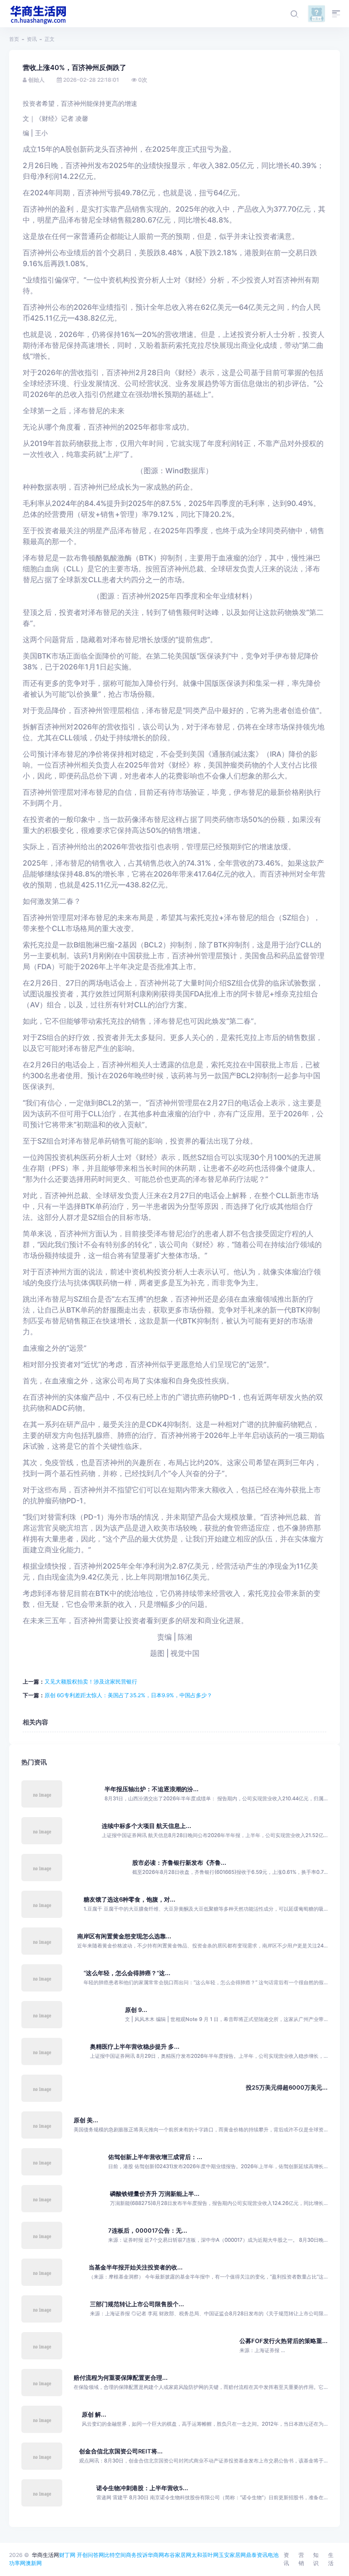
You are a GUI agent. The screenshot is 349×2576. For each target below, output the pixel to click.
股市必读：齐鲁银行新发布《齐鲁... (179, 1863)
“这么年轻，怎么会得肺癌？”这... (127, 1973)
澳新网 (34, 2563)
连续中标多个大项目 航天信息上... (147, 1826)
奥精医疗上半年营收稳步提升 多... (135, 2047)
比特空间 (115, 2555)
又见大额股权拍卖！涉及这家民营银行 (91, 1682)
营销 (301, 2559)
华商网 (156, 2555)
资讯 (32, 39)
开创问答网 (90, 2555)
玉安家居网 (232, 2555)
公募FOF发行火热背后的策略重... (284, 2341)
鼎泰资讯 (257, 2555)
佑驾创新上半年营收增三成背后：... (155, 2157)
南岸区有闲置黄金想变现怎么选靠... (124, 1936)
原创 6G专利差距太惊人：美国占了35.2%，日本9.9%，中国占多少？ (128, 1695)
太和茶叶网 (205, 2555)
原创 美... (86, 2120)
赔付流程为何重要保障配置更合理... (121, 2378)
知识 (316, 2559)
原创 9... (136, 2010)
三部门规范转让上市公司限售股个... (137, 2304)
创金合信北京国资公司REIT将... (121, 2451)
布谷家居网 (178, 2555)
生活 (331, 2559)
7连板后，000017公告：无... (148, 2231)
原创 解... (94, 2415)
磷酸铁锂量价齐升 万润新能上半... (155, 2194)
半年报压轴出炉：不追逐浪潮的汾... (152, 1789)
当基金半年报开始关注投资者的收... (136, 2267)
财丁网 (67, 2555)
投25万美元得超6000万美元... (287, 2088)
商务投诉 (137, 2555)
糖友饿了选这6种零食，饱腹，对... (130, 1900)
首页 (14, 39)
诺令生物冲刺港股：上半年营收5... (142, 2488)
